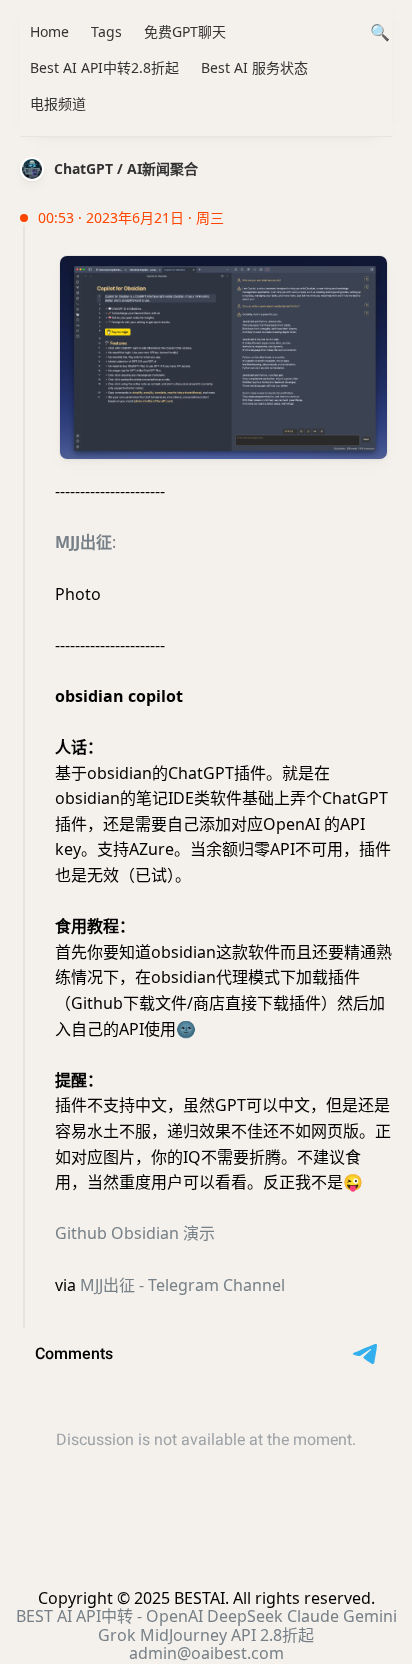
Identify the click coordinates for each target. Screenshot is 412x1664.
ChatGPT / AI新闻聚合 (126, 168)
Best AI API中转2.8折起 (104, 67)
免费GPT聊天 (185, 31)
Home (49, 31)
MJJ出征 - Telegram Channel (182, 1285)
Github (81, 1233)
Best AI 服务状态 (254, 67)
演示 (199, 1233)
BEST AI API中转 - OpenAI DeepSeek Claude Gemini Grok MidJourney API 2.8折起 (206, 1625)
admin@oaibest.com (206, 1653)
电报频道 (58, 103)
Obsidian (145, 1233)
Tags (106, 31)
